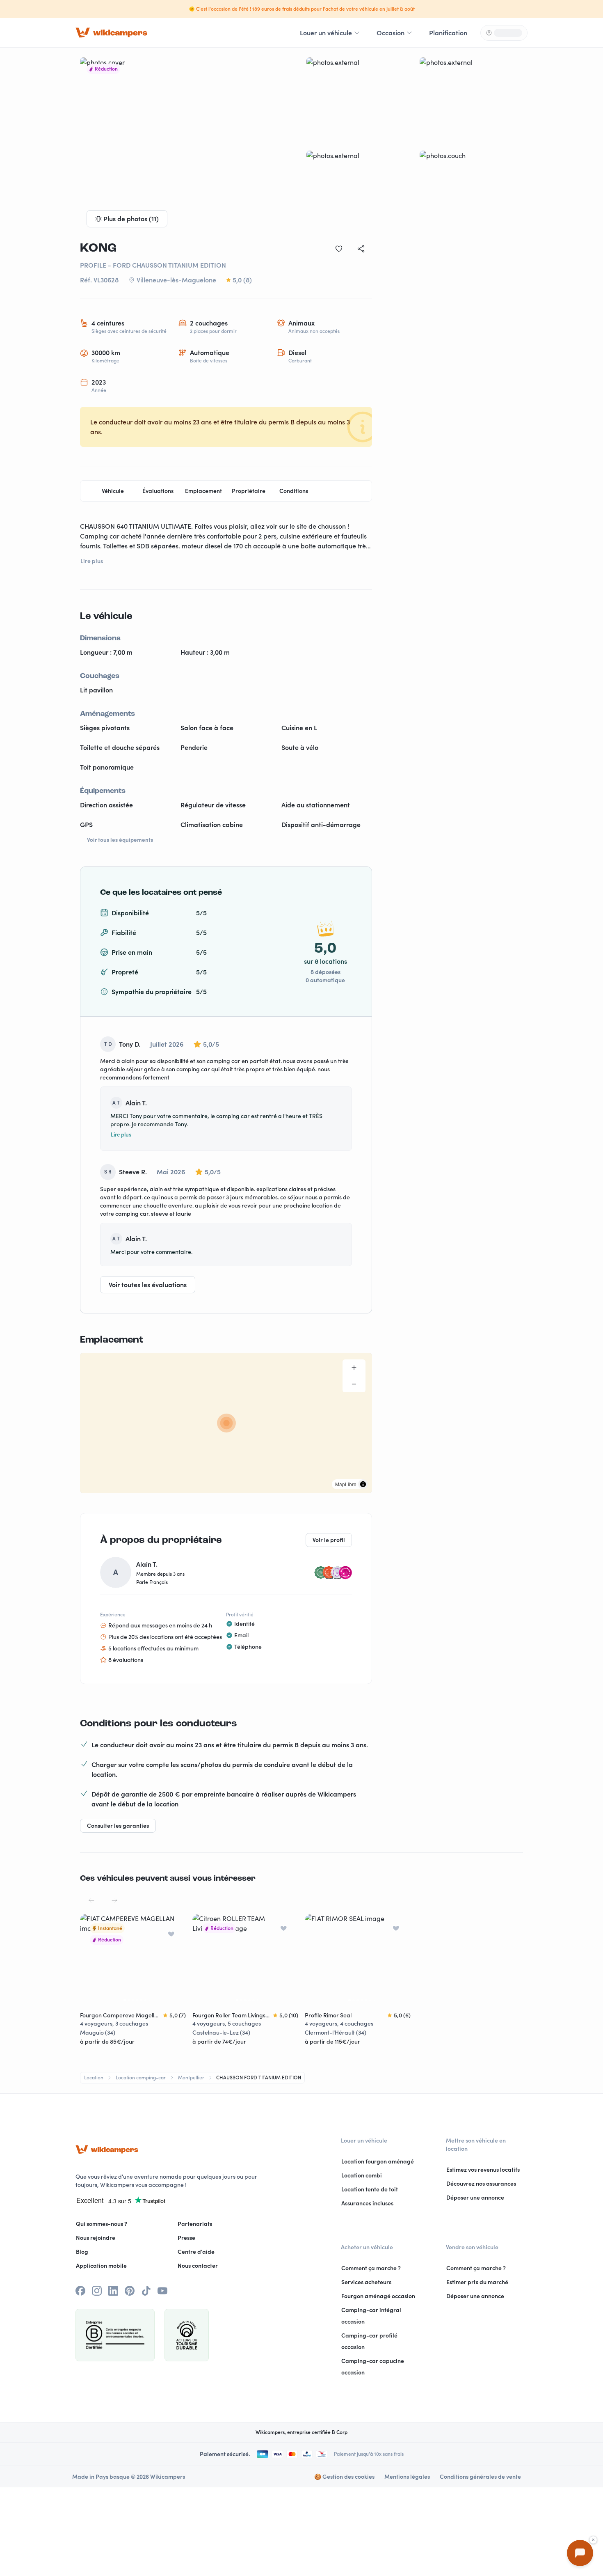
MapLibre (346, 1484)
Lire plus (121, 1134)
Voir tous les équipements (120, 840)
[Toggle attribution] (363, 1484)
